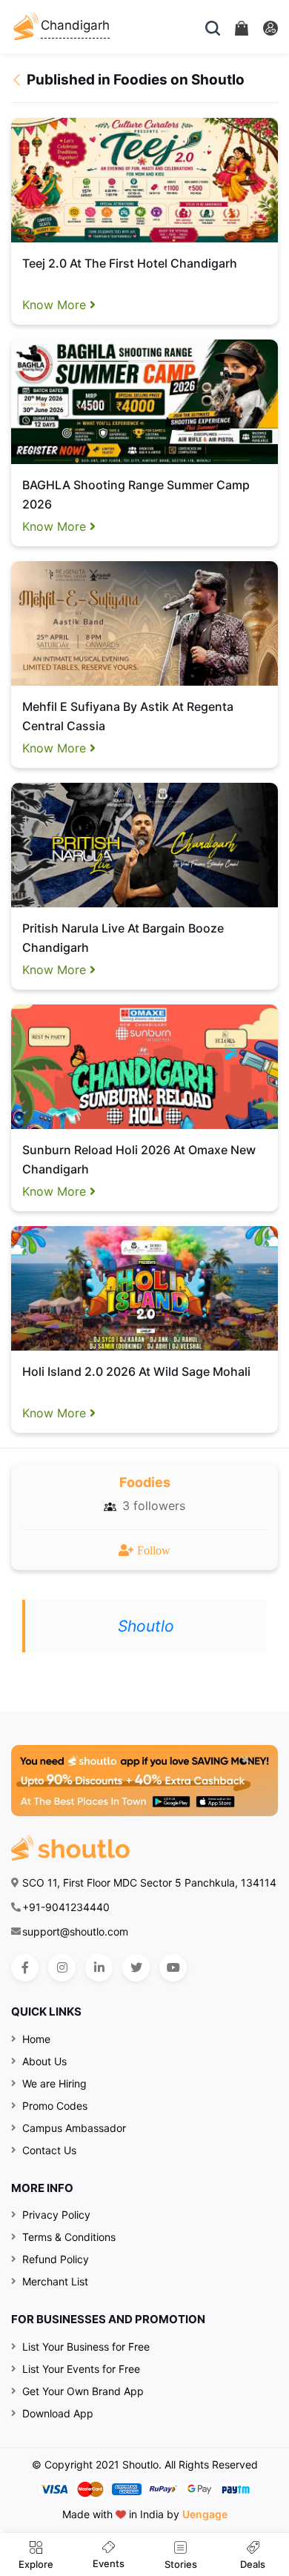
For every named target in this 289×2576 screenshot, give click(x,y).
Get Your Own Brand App (83, 2391)
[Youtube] (173, 1968)
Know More (56, 305)
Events (109, 2563)
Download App (58, 2413)
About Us (44, 2061)
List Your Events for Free (81, 2369)
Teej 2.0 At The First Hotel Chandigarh (130, 263)
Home (36, 2039)
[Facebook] (25, 1968)
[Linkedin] (99, 1968)
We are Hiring (54, 2083)
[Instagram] (62, 1968)
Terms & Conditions (69, 2237)
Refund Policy (56, 2259)
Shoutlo (146, 1626)
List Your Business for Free (86, 2347)
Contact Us (49, 2150)
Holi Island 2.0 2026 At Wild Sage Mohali (136, 1371)
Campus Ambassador (74, 2128)
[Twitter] (136, 1968)
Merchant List (55, 2281)
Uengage (205, 2514)
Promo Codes (55, 2106)
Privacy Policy (56, 2215)
